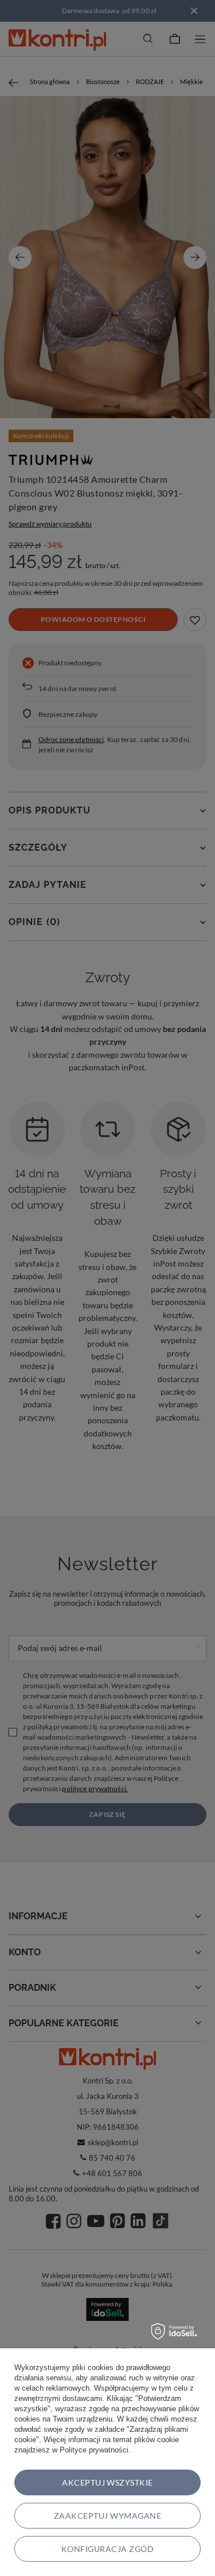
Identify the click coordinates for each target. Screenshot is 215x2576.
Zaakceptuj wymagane (107, 2516)
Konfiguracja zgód (107, 2549)
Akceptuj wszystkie (107, 2482)
